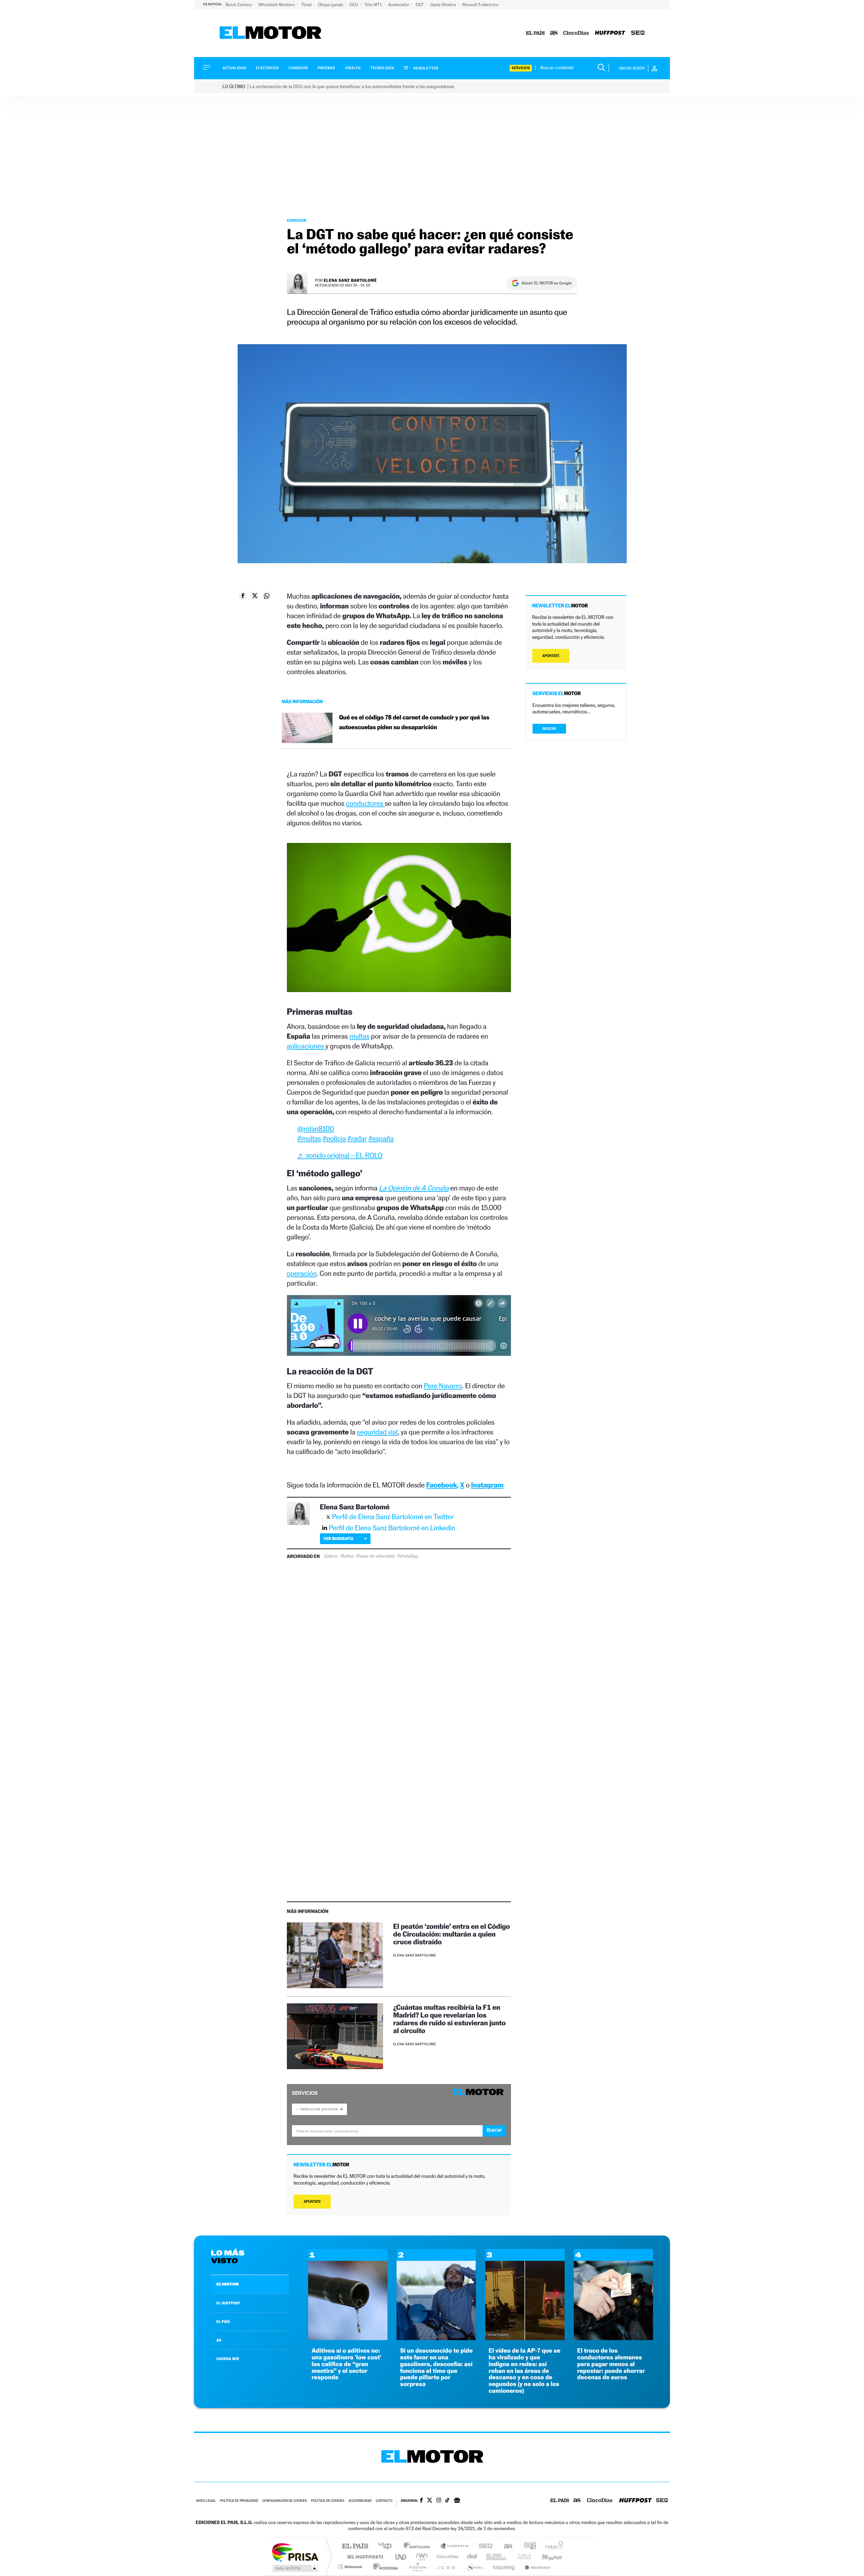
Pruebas (327, 68)
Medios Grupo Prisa (295, 2568)
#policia (334, 1138)
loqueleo (504, 2567)
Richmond (351, 2567)
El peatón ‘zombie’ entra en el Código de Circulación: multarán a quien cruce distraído (452, 1934)
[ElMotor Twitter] (430, 2501)
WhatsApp (408, 1556)
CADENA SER (228, 2359)
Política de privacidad (239, 2501)
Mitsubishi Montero (277, 5)
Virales (353, 68)
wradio (421, 2557)
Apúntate (312, 2202)
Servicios (521, 68)
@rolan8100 (316, 1129)
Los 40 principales (387, 2546)
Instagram (487, 1485)
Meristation (537, 2567)
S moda (474, 2567)
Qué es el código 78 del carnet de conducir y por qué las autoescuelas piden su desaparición (414, 722)
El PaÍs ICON (446, 2567)
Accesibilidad (360, 2501)
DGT (420, 5)
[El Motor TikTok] (447, 2501)
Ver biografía (338, 1539)
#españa (381, 1138)
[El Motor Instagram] (439, 2501)
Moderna (384, 2567)
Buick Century (239, 5)
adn (527, 2546)
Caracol (552, 2546)
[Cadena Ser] (638, 33)
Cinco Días (447, 2557)
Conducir (298, 68)
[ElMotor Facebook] (421, 2501)
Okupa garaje (331, 5)
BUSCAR (549, 729)
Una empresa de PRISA (295, 2552)
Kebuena (546, 2557)
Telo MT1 (374, 5)
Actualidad (234, 68)
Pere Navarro (443, 1386)
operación (302, 1273)
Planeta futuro (522, 2557)
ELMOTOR (227, 2284)
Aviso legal (206, 2501)
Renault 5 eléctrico (480, 5)
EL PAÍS (223, 2322)
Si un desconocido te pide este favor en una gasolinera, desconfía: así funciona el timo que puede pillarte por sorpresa (436, 2367)
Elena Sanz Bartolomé (350, 280)
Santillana (419, 2546)
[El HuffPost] (610, 33)
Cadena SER (484, 2546)
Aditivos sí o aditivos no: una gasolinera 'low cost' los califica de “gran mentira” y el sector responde (346, 2364)
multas (359, 1036)
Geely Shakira (444, 5)
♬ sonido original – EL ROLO (340, 1155)
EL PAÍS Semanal (497, 2557)
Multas (347, 1556)
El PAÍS (355, 2546)
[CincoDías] (576, 33)
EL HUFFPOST (228, 2303)
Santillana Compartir (455, 2546)
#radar (357, 1138)
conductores (365, 803)
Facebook (442, 1485)
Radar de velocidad (376, 1556)
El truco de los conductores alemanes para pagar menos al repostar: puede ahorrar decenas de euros (611, 2364)
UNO (401, 2557)
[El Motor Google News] (457, 2501)
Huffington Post (364, 2557)
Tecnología (382, 68)
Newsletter (425, 68)
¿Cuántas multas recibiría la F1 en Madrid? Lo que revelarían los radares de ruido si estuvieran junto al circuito (450, 2019)
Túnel (307, 5)
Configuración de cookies (285, 2501)
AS (219, 2340)
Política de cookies (328, 2501)
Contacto (384, 2501)
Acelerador (399, 5)
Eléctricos (267, 68)
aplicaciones (306, 1046)
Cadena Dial (472, 2557)
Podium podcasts (417, 2567)
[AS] (554, 33)
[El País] (535, 33)
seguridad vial (377, 1432)
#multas (309, 1138)
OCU (354, 5)
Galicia (331, 1556)
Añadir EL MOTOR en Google (547, 283)
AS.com (505, 2546)
